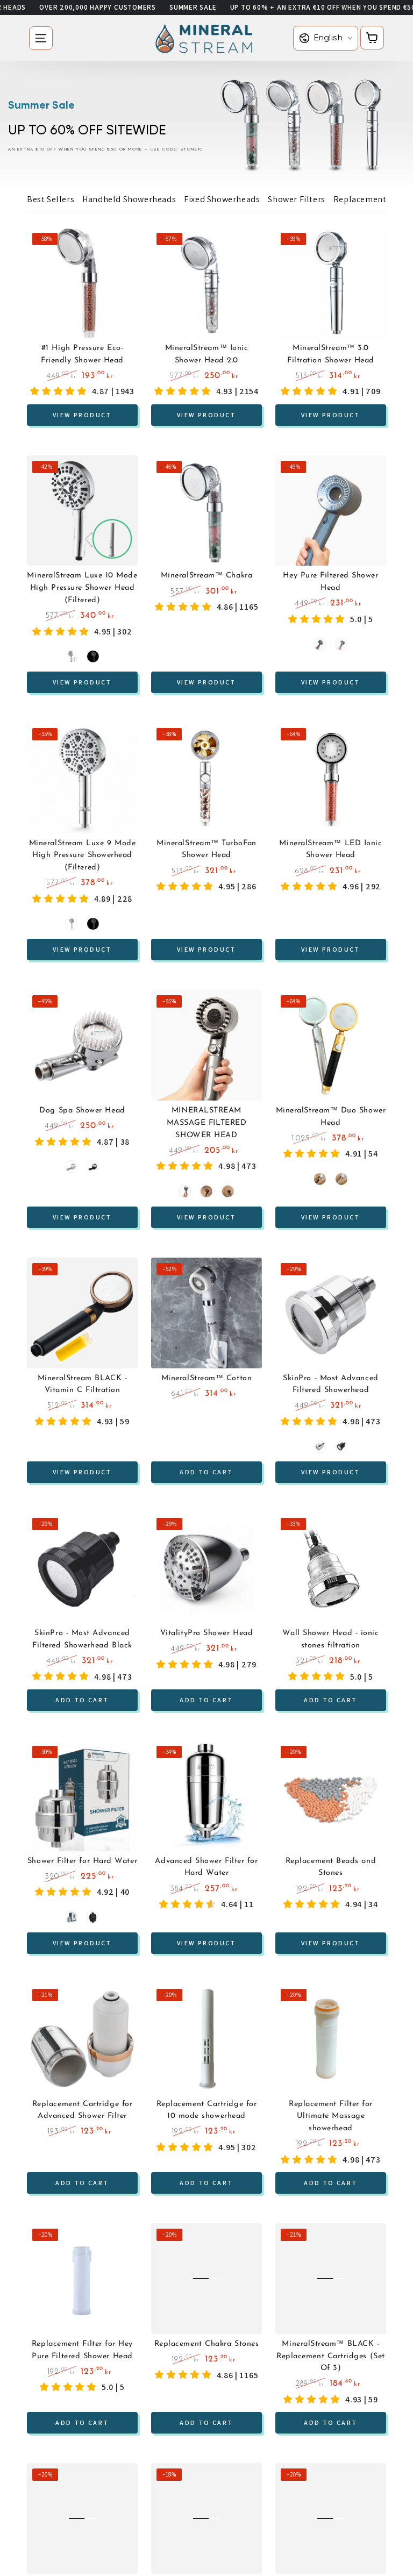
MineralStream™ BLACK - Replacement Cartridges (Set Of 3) (331, 2356)
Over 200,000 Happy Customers (98, 7)
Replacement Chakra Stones (207, 2344)
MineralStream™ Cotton (206, 1378)
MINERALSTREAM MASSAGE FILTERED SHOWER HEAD (207, 1123)
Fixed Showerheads (222, 199)
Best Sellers (51, 199)
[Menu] (41, 38)
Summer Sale (193, 7)
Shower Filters (296, 199)
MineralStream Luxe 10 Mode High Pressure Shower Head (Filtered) (82, 588)
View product (82, 414)
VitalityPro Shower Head (206, 1633)
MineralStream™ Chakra (206, 576)
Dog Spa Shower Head (82, 1111)
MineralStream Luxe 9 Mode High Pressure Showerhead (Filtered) (83, 855)
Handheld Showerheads (129, 199)
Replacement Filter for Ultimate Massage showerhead (331, 2116)
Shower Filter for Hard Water (82, 1861)
